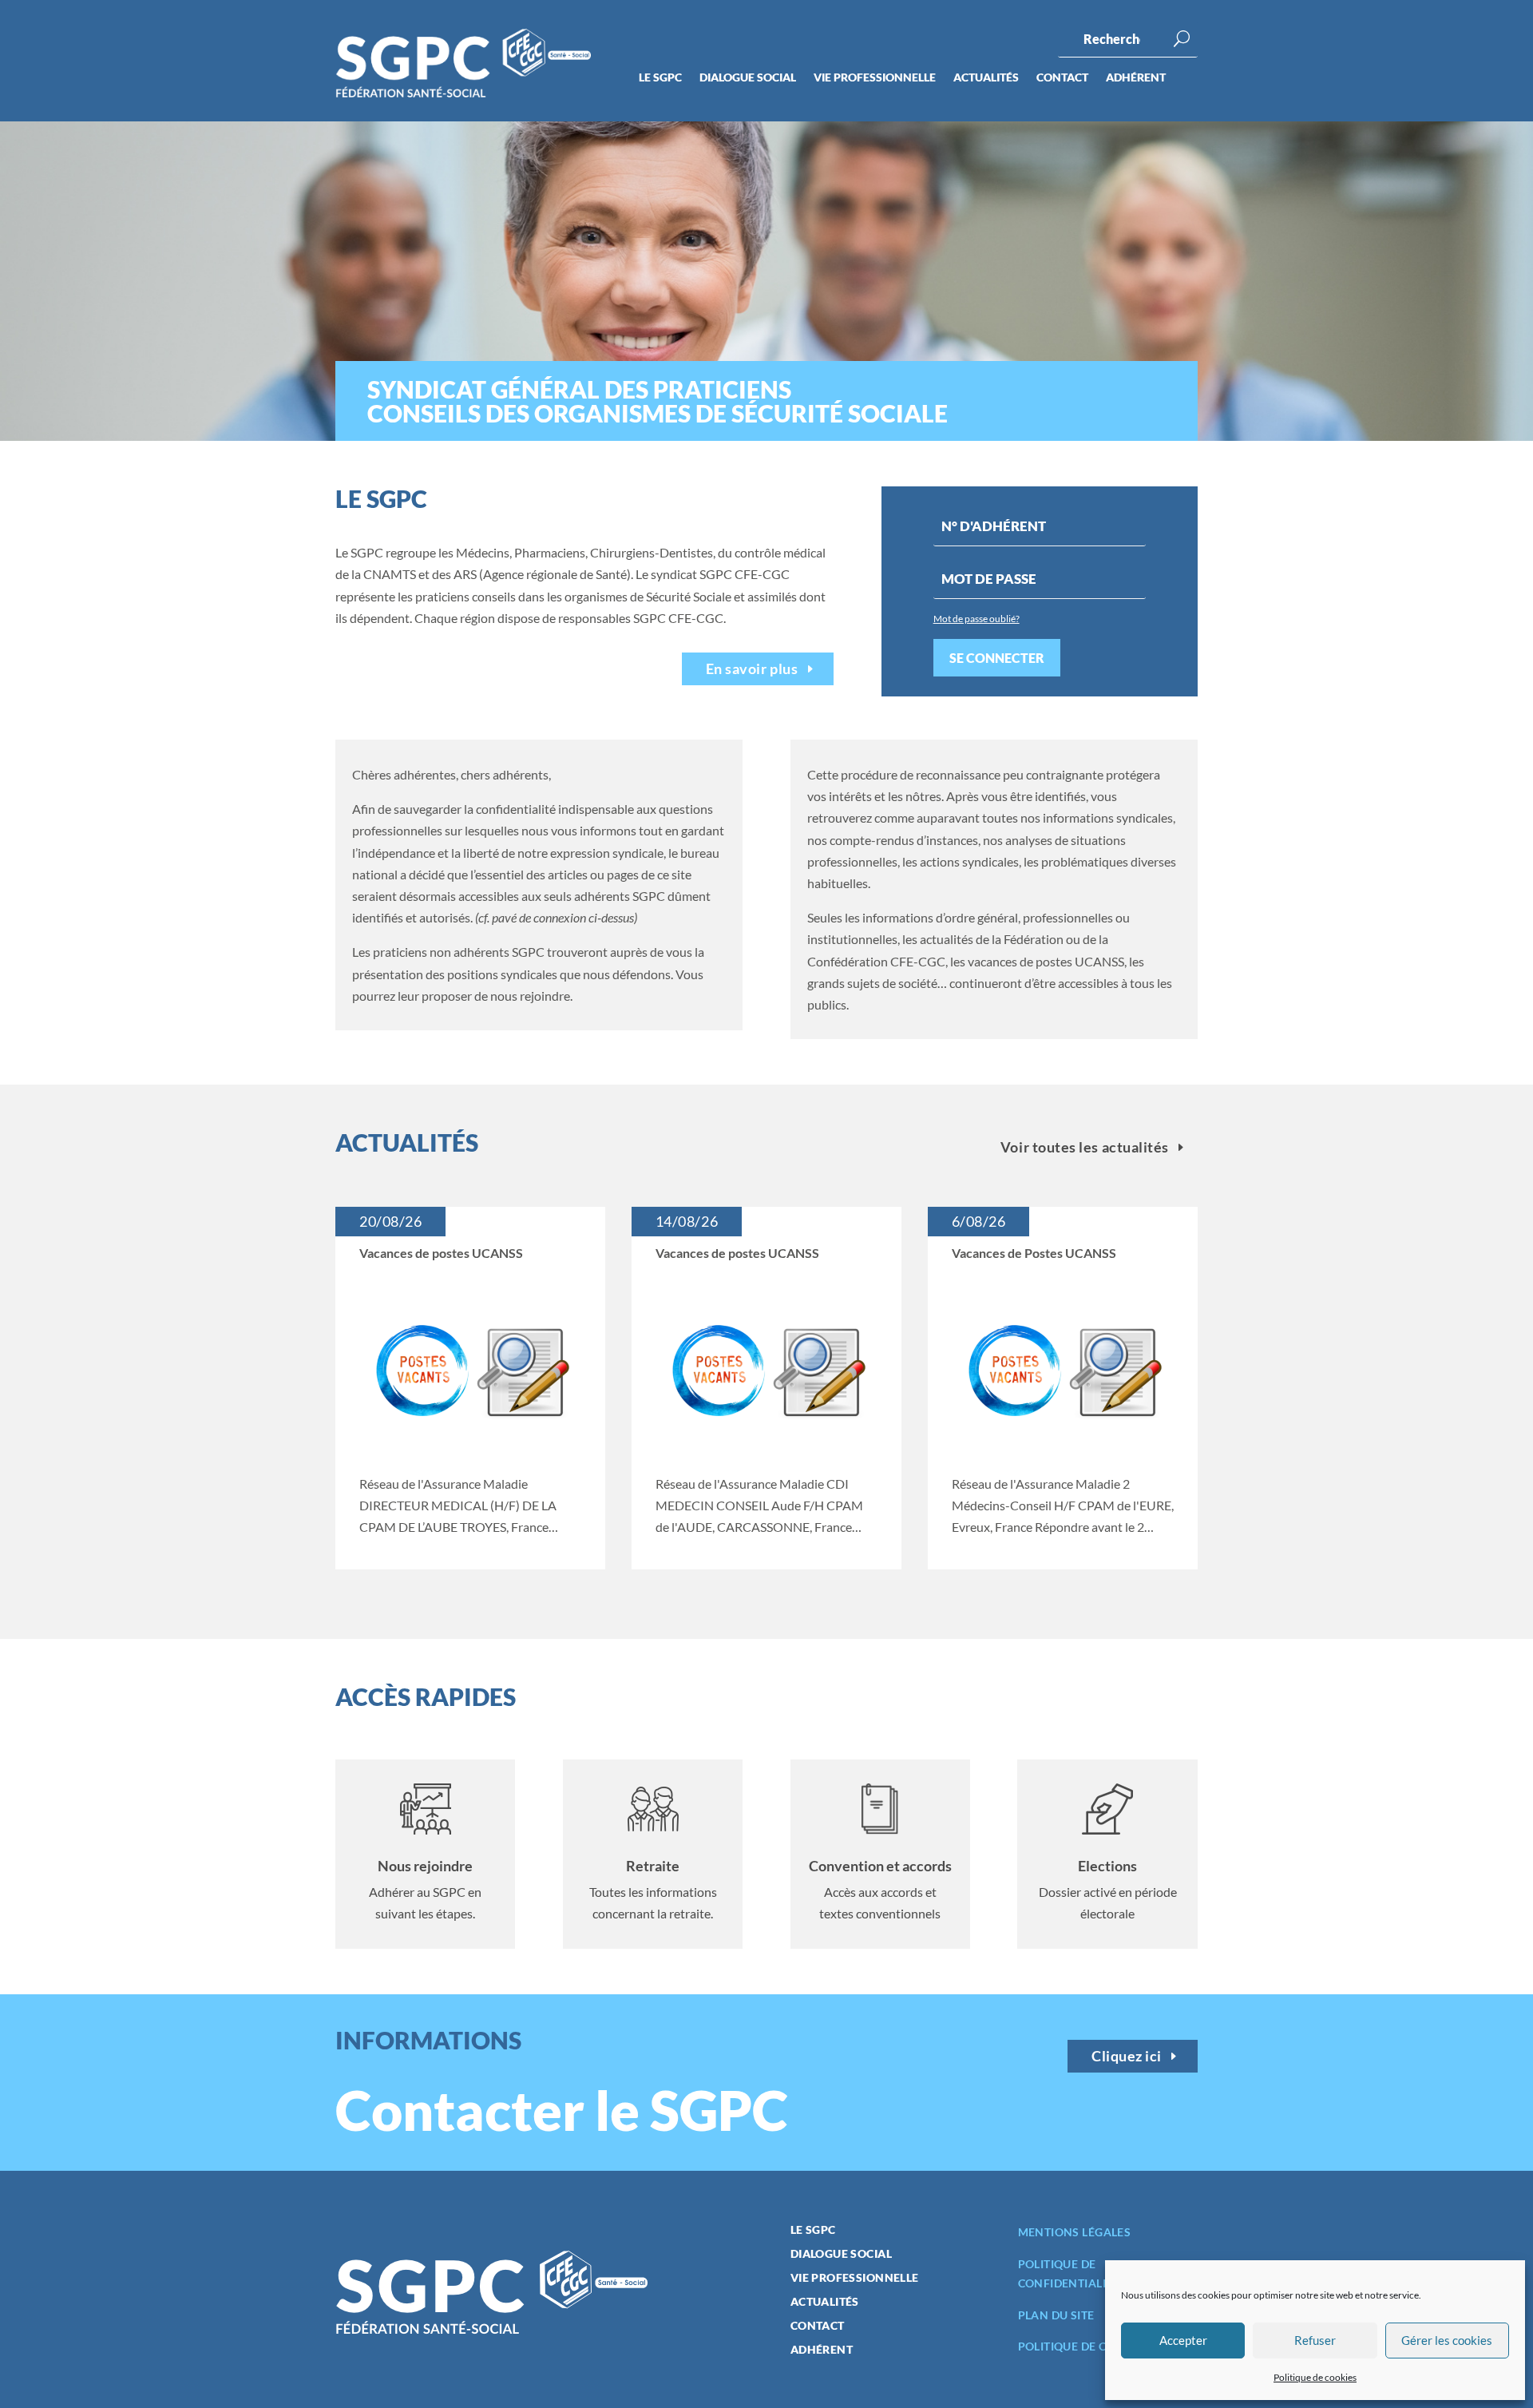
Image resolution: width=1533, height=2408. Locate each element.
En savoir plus (752, 668)
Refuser (1315, 2340)
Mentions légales (1075, 2232)
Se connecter (997, 658)
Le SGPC (660, 78)
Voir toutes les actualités (1085, 1147)
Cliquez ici (1127, 2056)
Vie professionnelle (875, 78)
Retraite (653, 1866)
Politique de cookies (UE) (1097, 2346)
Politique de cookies (1315, 2377)
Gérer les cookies (1447, 2340)
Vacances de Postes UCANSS (1034, 1253)
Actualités (986, 78)
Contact (1062, 78)
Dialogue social (748, 78)
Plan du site (1056, 2315)
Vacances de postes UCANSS (441, 1253)
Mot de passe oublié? (976, 619)
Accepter (1183, 2340)
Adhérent (1136, 78)
